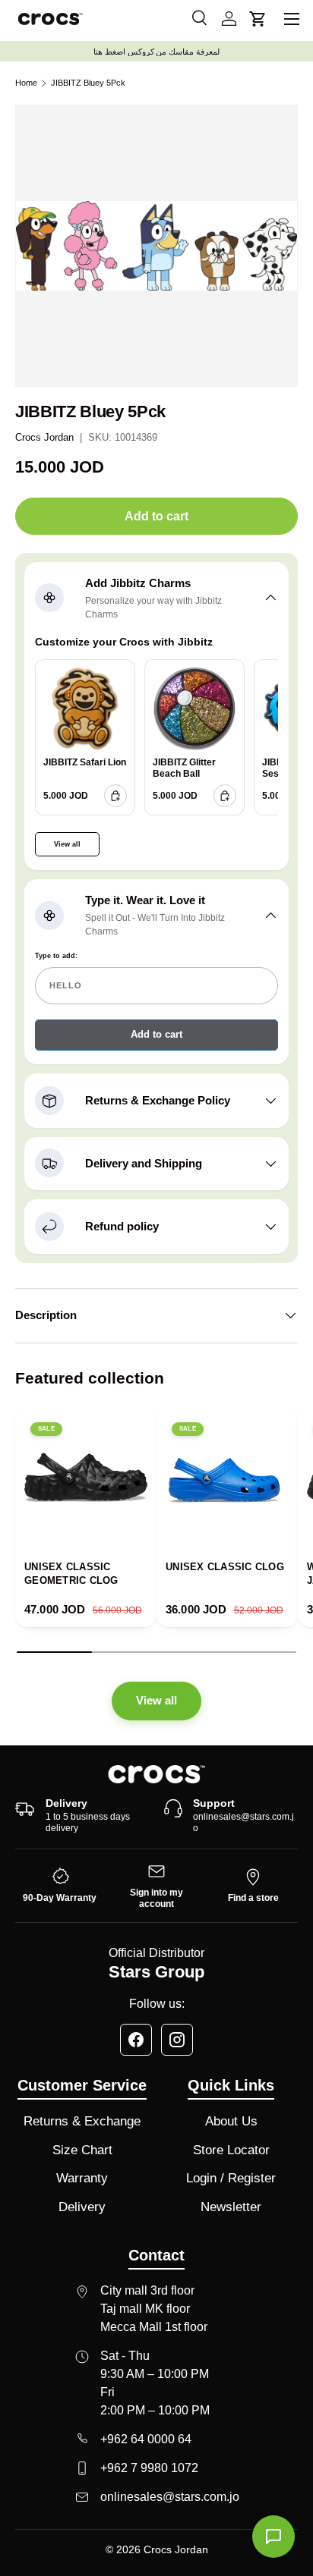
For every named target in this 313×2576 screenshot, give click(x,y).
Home (26, 83)
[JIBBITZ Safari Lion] (85, 709)
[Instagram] (177, 2040)
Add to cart (156, 516)
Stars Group (156, 1972)
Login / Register (231, 2178)
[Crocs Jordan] (156, 1774)
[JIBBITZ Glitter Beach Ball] (194, 709)
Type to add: (56, 956)
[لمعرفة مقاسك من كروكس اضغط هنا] (156, 52)
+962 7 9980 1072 (149, 2468)
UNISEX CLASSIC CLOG (225, 1567)
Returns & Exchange (82, 2121)
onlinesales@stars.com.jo (243, 1823)
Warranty (82, 2178)
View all (67, 844)
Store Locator (231, 2150)
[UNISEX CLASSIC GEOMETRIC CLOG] (86, 1478)
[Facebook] (136, 2040)
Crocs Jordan (44, 437)
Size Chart (82, 2150)
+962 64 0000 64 (146, 2439)
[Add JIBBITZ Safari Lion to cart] (115, 796)
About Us (231, 2121)
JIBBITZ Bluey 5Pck (88, 83)
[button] (258, 19)
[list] (156, 246)
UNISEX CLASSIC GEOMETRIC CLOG (71, 1574)
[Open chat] (273, 2537)
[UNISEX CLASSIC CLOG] (227, 1478)
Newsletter (231, 2207)
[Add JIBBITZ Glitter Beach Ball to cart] (225, 796)
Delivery (82, 2207)
